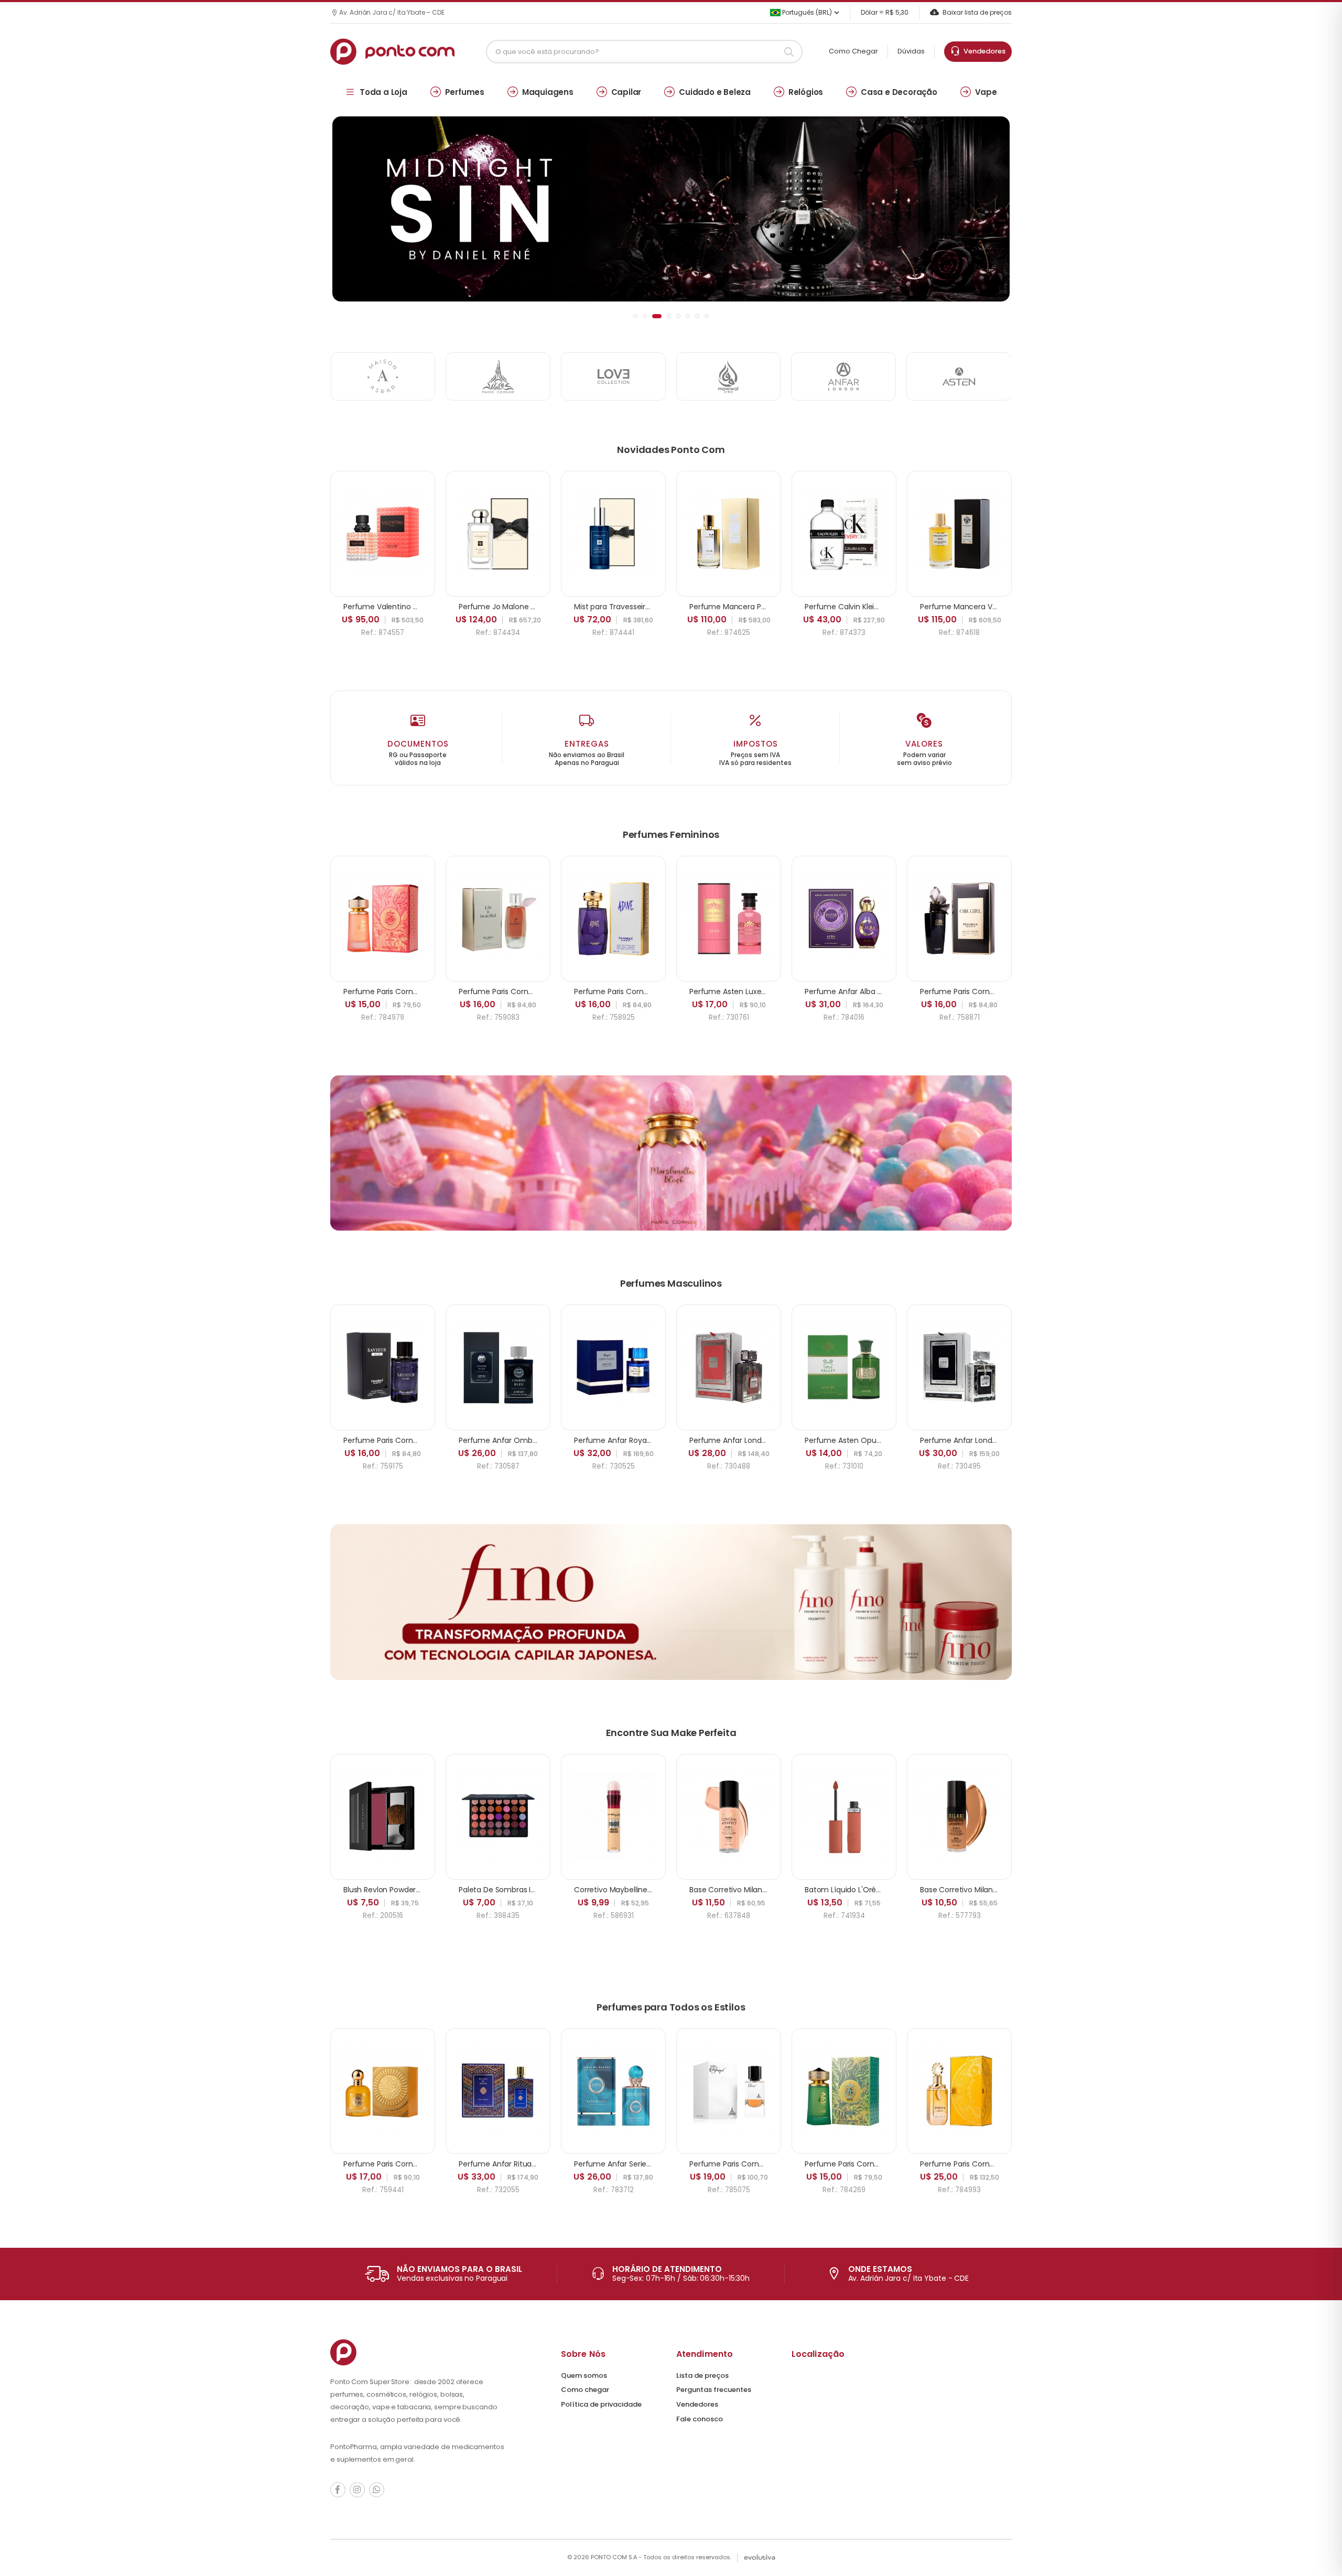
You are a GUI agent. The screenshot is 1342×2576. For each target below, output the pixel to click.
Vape (986, 92)
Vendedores (983, 51)
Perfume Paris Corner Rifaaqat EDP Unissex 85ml (776, 2164)
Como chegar (585, 2390)
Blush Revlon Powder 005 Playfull (401, 1890)
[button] (635, 316)
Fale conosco (700, 2419)
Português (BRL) (806, 12)
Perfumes (465, 92)
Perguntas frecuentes (714, 2390)
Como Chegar (853, 51)
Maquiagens (548, 92)
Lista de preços (702, 2375)
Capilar (626, 92)
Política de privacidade (601, 2404)
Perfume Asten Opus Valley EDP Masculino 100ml (892, 1440)
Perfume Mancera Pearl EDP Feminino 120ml (768, 607)
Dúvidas (911, 51)
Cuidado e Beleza (715, 92)
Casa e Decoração (899, 92)
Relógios (806, 92)
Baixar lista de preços (977, 12)
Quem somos (584, 2375)
